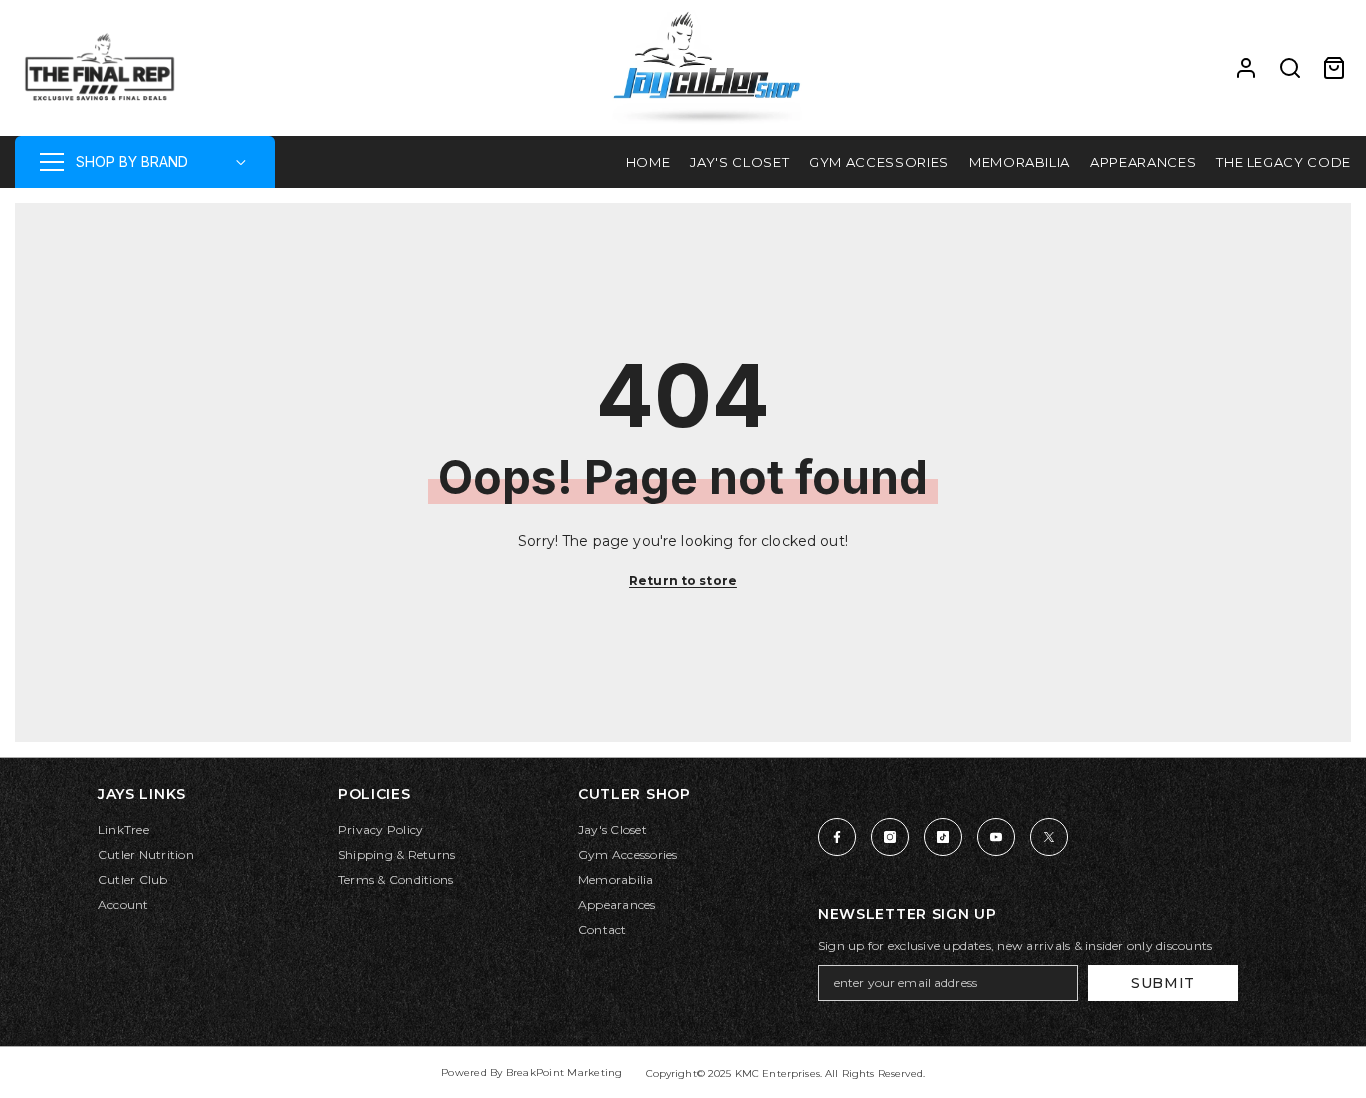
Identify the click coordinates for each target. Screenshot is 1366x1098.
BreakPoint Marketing (564, 1072)
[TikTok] (943, 837)
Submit (1163, 983)
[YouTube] (996, 837)
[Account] (1246, 68)
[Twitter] (1049, 837)
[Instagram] (890, 837)
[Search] (1290, 68)
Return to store (683, 580)
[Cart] (1334, 68)
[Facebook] (837, 837)
